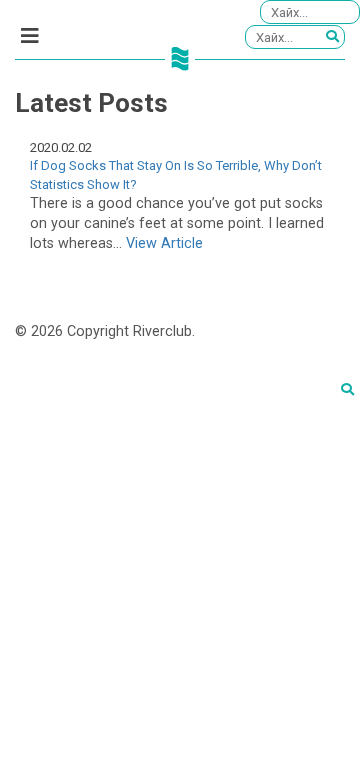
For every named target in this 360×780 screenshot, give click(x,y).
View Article (164, 243)
